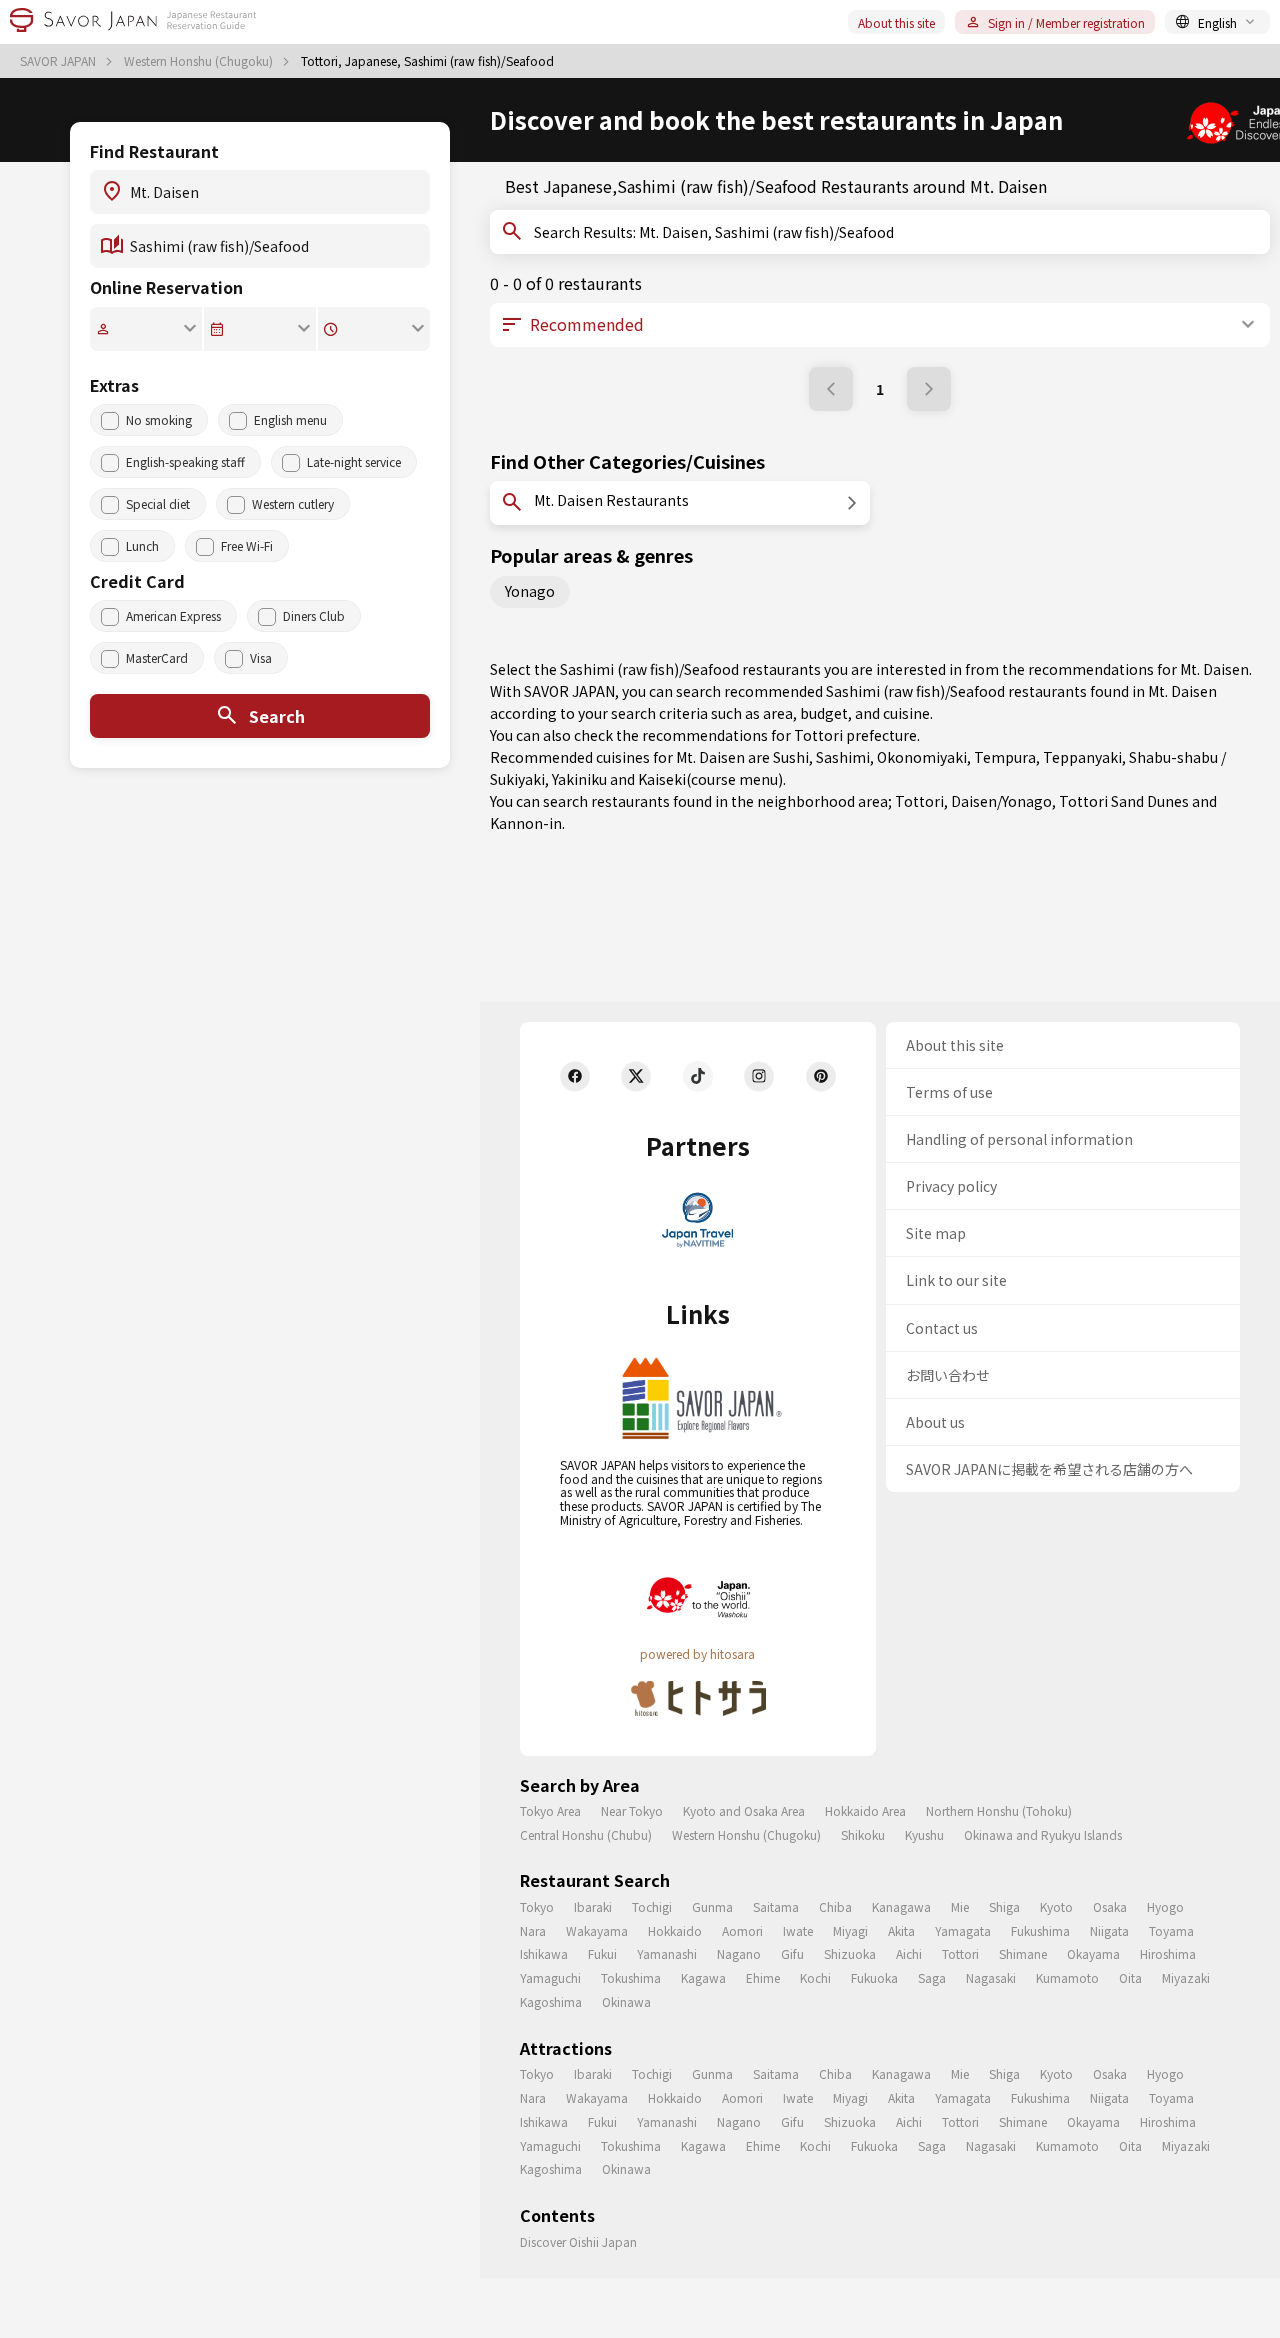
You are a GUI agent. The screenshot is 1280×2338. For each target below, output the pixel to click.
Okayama (1093, 1953)
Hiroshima (1168, 1953)
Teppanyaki (1082, 757)
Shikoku (863, 1834)
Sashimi (843, 757)
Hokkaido (675, 1930)
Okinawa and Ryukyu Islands (1043, 1834)
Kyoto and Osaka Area (744, 1810)
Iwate (798, 1930)
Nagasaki (991, 1977)
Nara (533, 1930)
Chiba (835, 1906)
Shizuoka (850, 1953)
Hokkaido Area (865, 1810)
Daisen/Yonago (1001, 801)
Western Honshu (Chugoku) (200, 61)
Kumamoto (1067, 1977)
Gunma (712, 1906)
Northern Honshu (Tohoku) (999, 1810)
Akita (901, 1930)
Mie (960, 1906)
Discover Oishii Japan (578, 2241)
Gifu (792, 1953)
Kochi (815, 1977)
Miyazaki (1186, 1977)
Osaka (1110, 1906)
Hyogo (1165, 1906)
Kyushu (924, 1834)
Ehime (763, 1977)
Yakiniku (579, 779)
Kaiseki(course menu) (710, 779)
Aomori (742, 1930)
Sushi (791, 757)
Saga (932, 1977)
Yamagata (963, 1930)
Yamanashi (667, 1953)
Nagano (739, 1953)
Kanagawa (901, 1906)
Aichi (909, 1953)
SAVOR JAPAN (59, 61)
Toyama (1171, 1930)
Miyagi (850, 1930)
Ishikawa (544, 1953)
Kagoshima (551, 2001)
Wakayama (597, 1930)
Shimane (1023, 1953)
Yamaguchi (550, 1977)
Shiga (1004, 1906)
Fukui (602, 1953)
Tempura (1005, 757)
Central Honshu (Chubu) (586, 1834)
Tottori (919, 801)
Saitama (776, 1906)
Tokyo (537, 1906)
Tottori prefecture (855, 735)
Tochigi (652, 1906)
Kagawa (703, 1977)
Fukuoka (874, 1977)
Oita (1130, 1977)
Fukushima (1040, 1930)
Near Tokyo (632, 1810)
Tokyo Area (550, 1810)
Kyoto (1056, 1906)
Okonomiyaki (922, 757)
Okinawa (626, 2001)
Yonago (530, 591)
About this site (896, 22)
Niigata (1109, 1930)
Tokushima (631, 1977)
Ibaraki (593, 1906)
